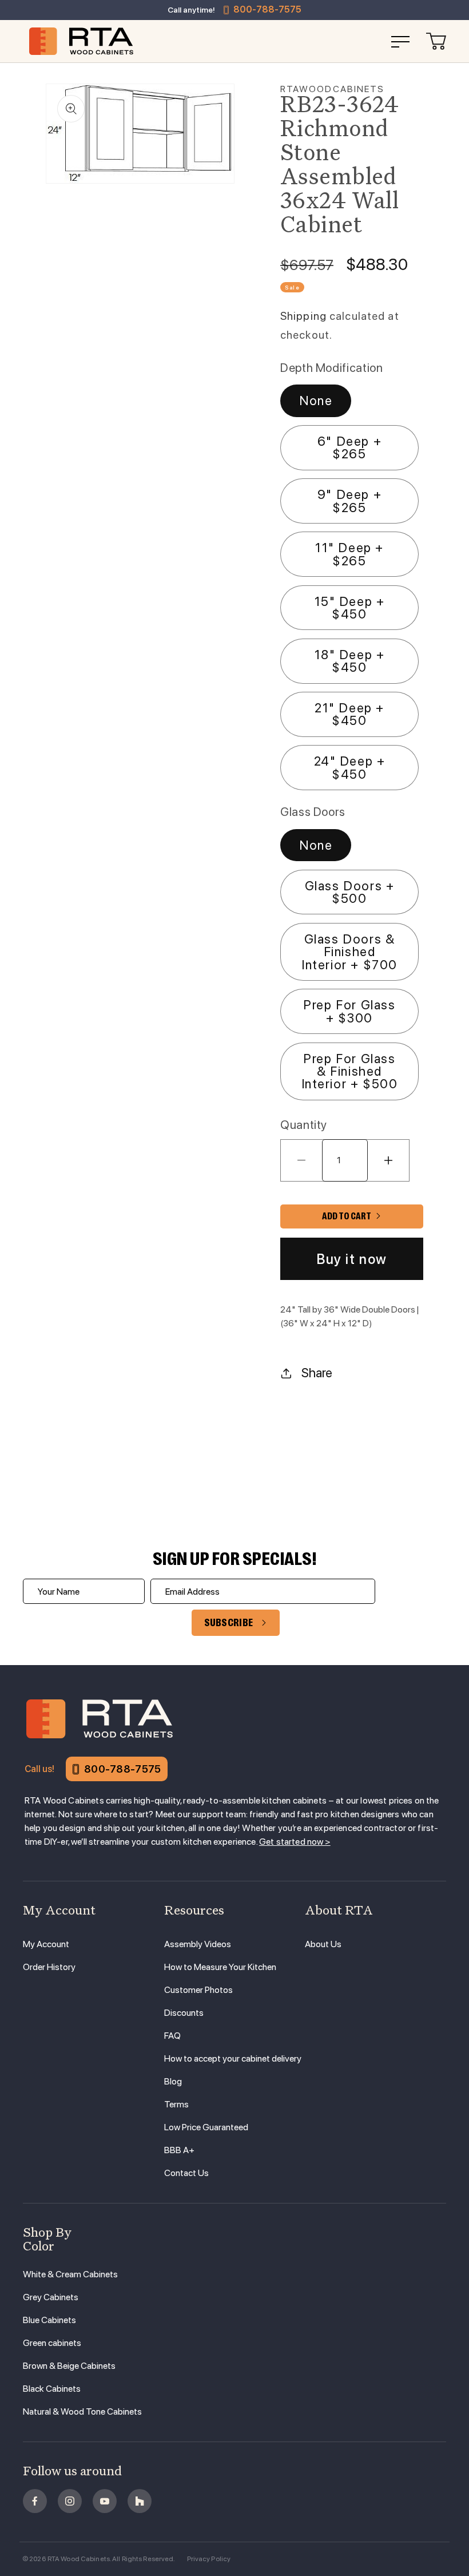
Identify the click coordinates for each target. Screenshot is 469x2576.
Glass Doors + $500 (350, 892)
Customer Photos (198, 1990)
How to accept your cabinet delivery (233, 2058)
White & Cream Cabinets (70, 2274)
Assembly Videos (198, 1944)
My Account (46, 1944)
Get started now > (295, 1842)
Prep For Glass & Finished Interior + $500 (350, 1071)
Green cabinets (52, 2343)
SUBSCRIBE (229, 1623)
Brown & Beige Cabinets (69, 2366)
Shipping (303, 316)
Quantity (304, 1125)
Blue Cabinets (49, 2320)
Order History (49, 1967)
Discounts (184, 2013)
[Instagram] (70, 2501)
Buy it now (352, 1259)
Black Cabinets (52, 2389)
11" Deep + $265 (349, 554)
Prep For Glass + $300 (349, 1011)
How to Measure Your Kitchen (220, 1967)
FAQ (172, 2036)
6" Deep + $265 (349, 447)
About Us (323, 1944)
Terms (176, 2104)
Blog (173, 2081)
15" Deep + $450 (350, 608)
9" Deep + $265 (349, 501)
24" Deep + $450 (350, 767)
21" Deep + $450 (349, 714)
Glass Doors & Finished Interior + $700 (349, 952)
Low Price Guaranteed (206, 2127)
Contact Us (186, 2173)
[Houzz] (140, 2501)
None (316, 401)
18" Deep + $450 (350, 661)
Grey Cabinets (51, 2297)
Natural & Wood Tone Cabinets (82, 2411)
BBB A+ (179, 2150)
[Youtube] (105, 2501)
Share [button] (317, 1373)
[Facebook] (35, 2501)
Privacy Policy (209, 2559)
